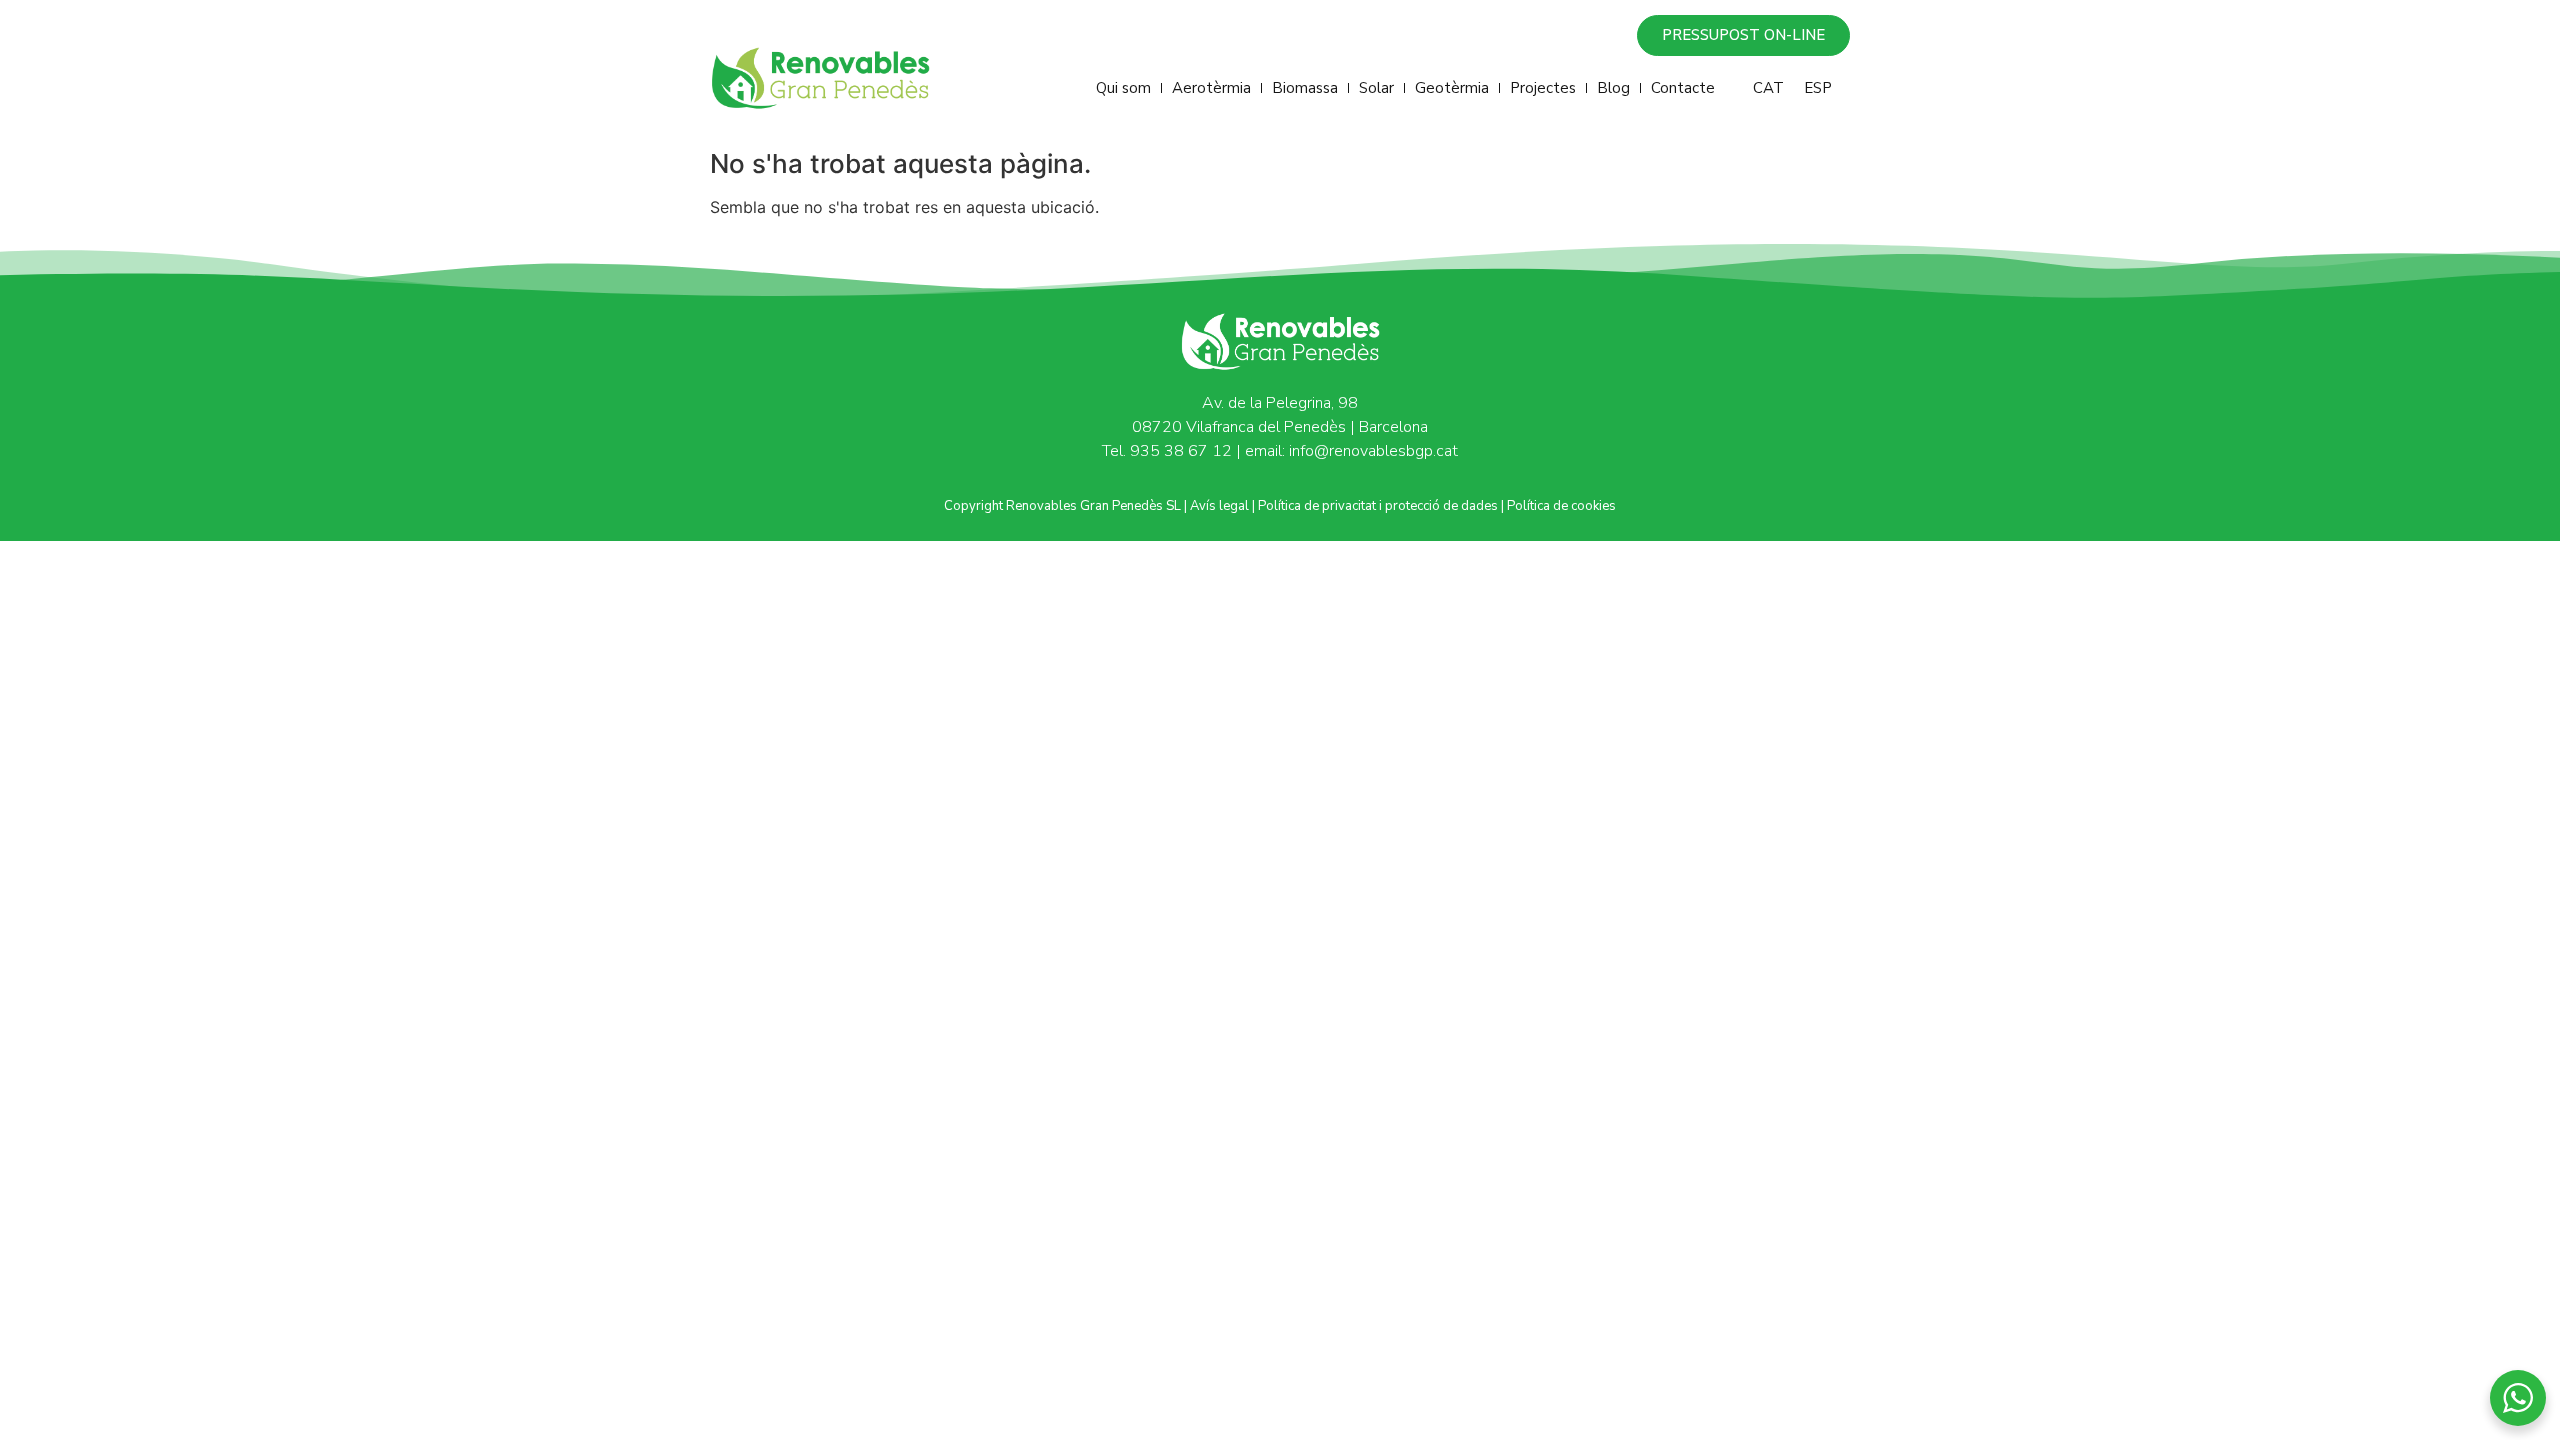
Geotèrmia (1452, 88)
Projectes (1543, 88)
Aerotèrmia (1211, 88)
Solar (1376, 88)
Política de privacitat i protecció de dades (1378, 506)
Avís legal (1219, 506)
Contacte (1683, 88)
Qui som (1123, 88)
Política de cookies (1561, 506)
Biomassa (1305, 88)
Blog (1613, 88)
